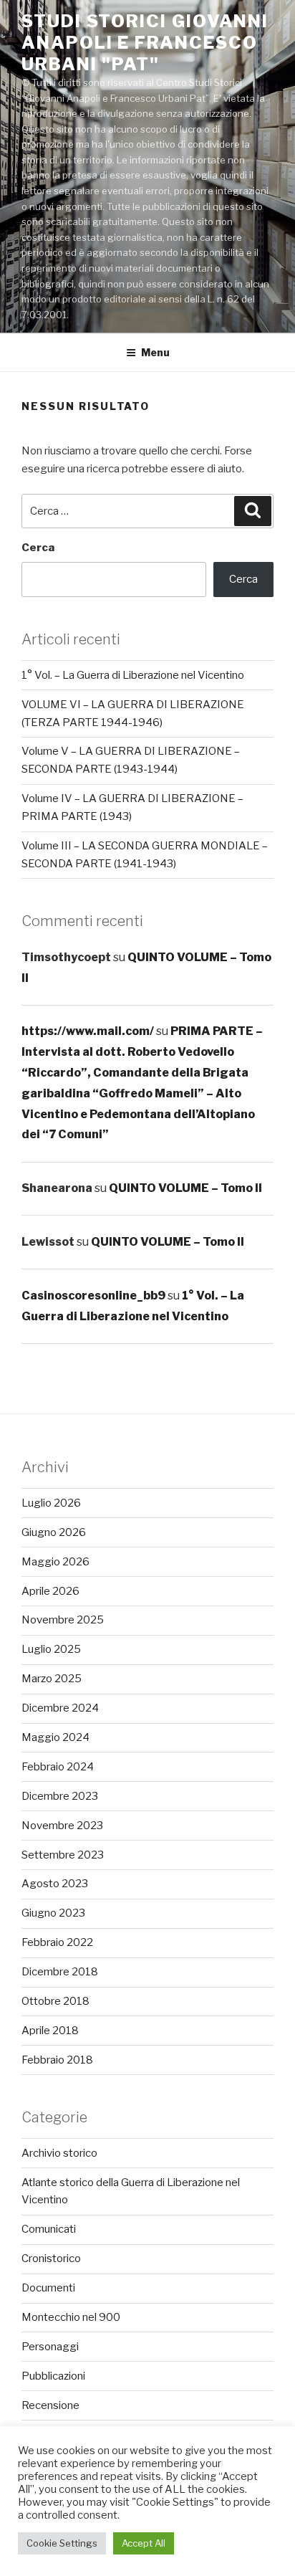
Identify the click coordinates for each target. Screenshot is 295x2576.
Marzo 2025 (52, 1679)
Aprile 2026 (50, 1591)
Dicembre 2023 (60, 1796)
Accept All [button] (144, 2543)
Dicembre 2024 (60, 1708)
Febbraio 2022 (57, 1942)
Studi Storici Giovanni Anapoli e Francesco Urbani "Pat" (145, 43)
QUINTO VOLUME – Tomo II (185, 1188)
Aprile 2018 (50, 2031)
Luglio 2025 (51, 1649)
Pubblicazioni (53, 2376)
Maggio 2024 (55, 1737)
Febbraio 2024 (58, 1767)
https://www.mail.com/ (88, 1031)
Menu (155, 352)
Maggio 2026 (55, 1562)
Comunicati (49, 2229)
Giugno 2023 (53, 1913)
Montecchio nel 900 (71, 2317)
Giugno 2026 (54, 1532)
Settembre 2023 (63, 1855)
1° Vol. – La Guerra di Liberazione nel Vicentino (133, 675)
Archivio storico (59, 2153)
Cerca (38, 548)
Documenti (48, 2288)
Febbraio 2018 (57, 2060)
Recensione (50, 2405)
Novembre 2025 (63, 1620)
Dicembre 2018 (60, 1972)
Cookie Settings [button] (62, 2543)
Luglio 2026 (51, 1503)
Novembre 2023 (62, 1826)
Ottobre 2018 (55, 2001)
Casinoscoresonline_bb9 (93, 1296)
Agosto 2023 (55, 1884)
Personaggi (50, 2347)
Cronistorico (51, 2258)
